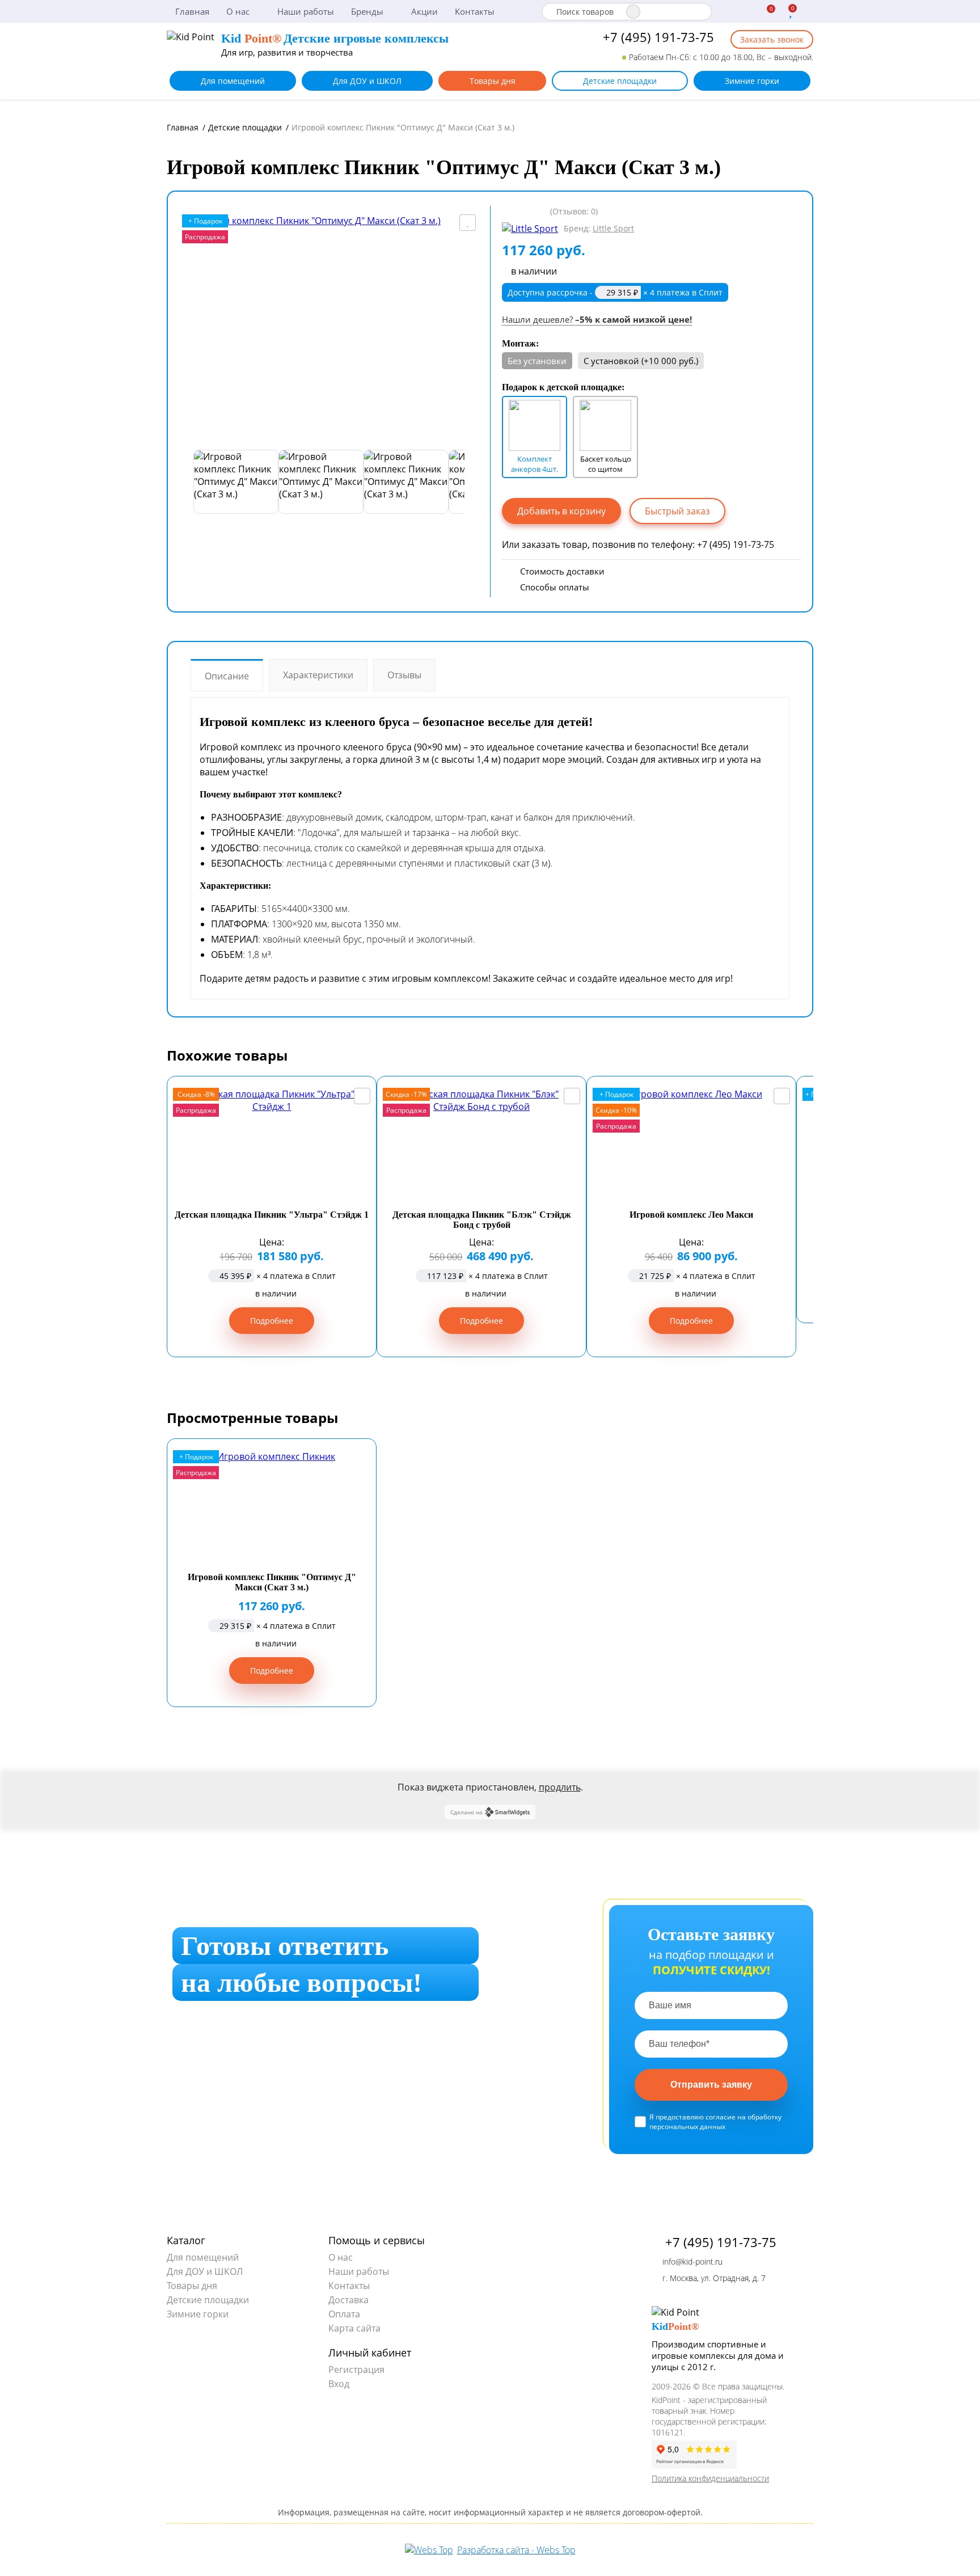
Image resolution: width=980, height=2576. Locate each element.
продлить (560, 1787)
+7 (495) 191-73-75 (657, 37)
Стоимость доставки (562, 571)
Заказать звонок (772, 39)
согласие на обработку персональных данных (715, 2122)
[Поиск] (633, 12)
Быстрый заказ (677, 511)
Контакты (475, 11)
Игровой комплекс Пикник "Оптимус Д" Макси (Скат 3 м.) (272, 1582)
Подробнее (272, 1321)
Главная (192, 11)
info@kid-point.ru (691, 2262)
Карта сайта (354, 2328)
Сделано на (466, 1812)
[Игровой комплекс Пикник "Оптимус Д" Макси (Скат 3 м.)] (329, 328)
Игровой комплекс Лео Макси (691, 1215)
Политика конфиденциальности (710, 2478)
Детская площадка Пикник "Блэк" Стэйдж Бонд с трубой (482, 1220)
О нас (239, 11)
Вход (339, 2384)
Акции (424, 11)
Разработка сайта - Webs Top (516, 2550)
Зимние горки (752, 81)
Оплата (344, 2314)
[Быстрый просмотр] (362, 1096)
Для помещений (233, 81)
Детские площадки (620, 81)
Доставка (349, 2300)
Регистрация (356, 2370)
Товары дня (493, 81)
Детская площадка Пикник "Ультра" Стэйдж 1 (272, 1215)
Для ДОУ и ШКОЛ (367, 81)
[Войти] (808, 12)
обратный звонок (334, 2099)
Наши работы (306, 11)
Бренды (368, 11)
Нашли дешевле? (597, 319)
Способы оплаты (555, 587)
